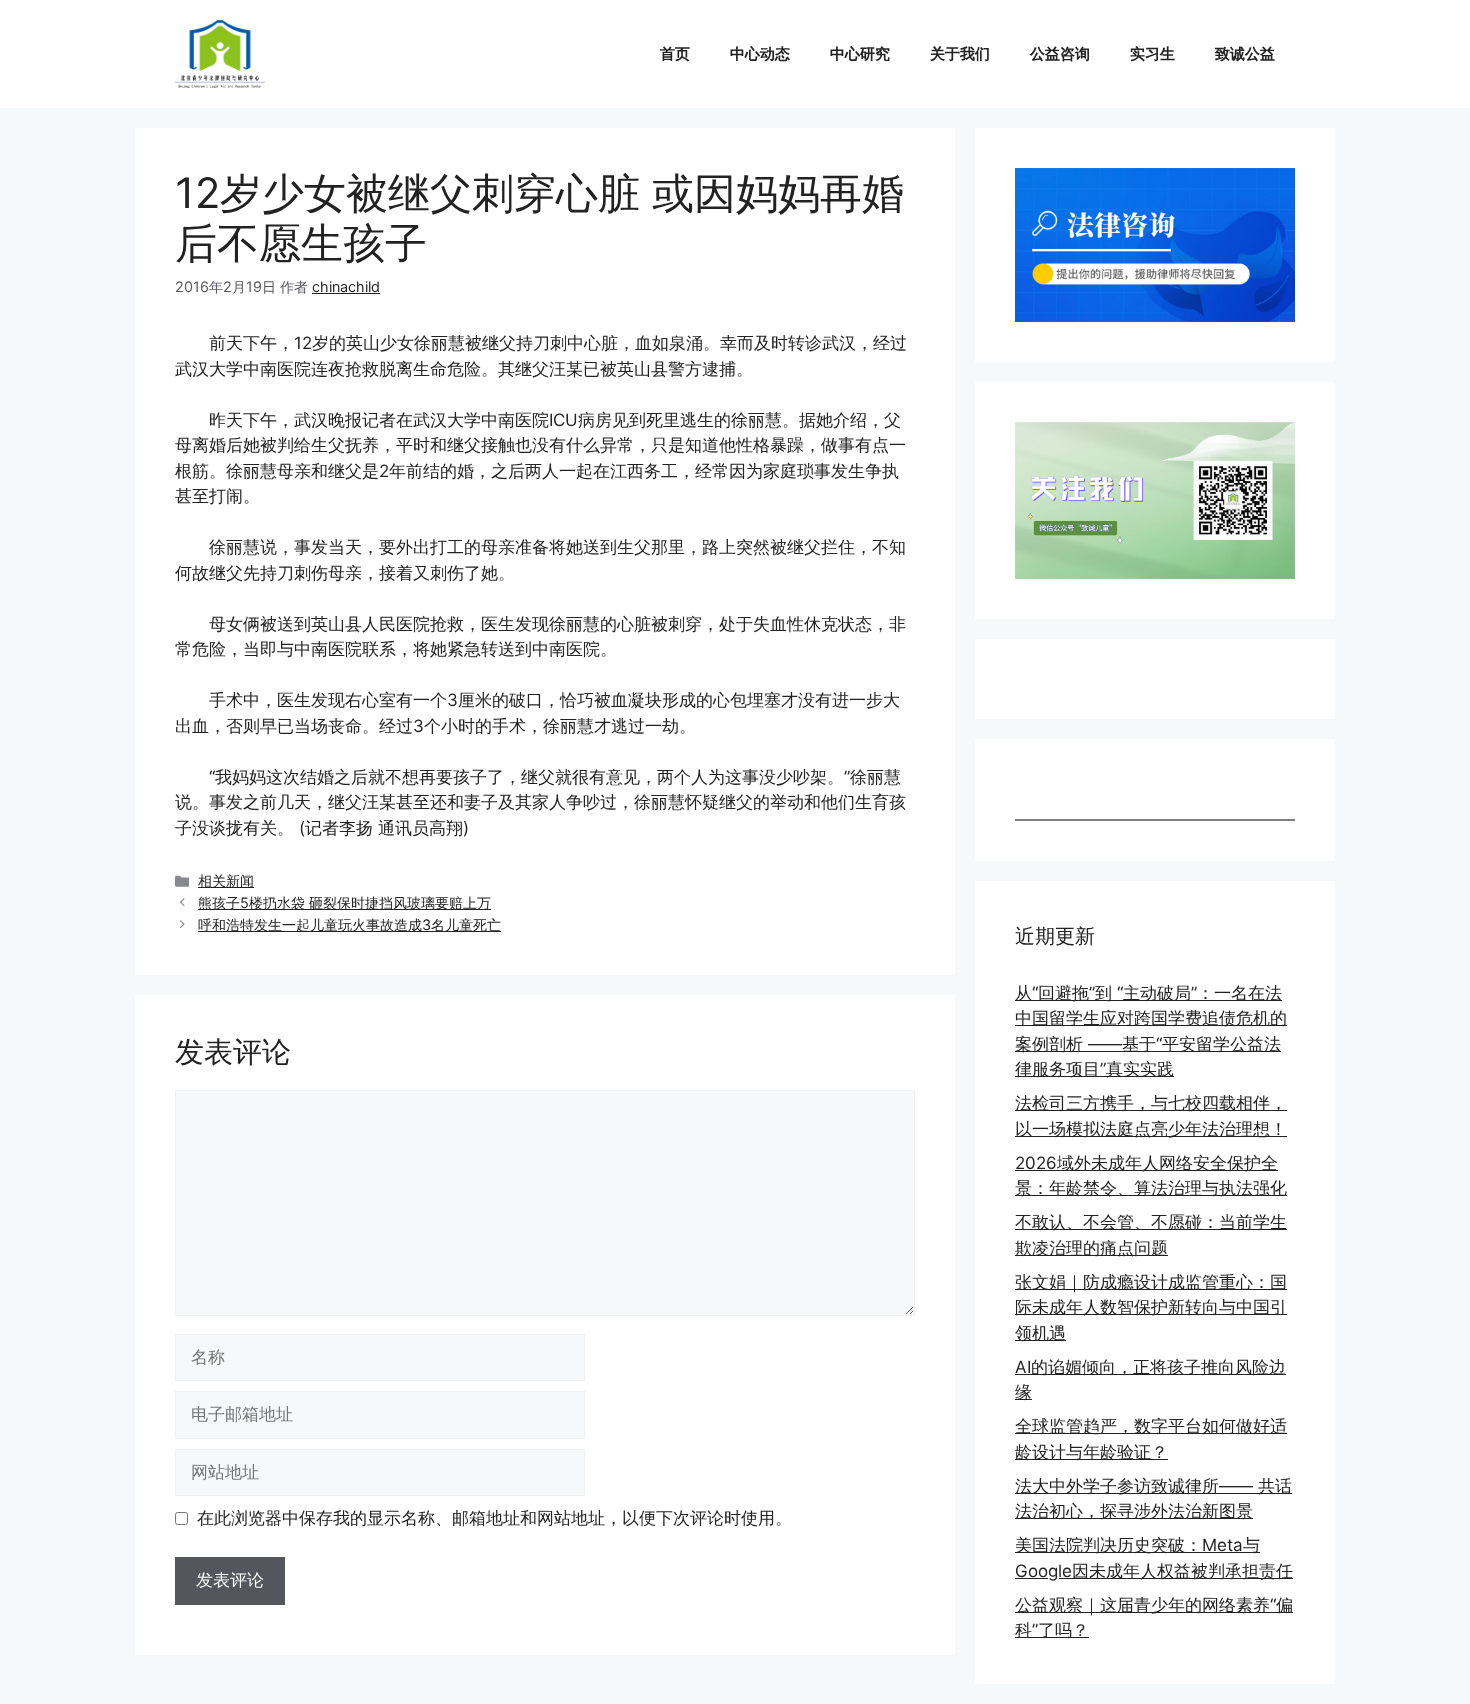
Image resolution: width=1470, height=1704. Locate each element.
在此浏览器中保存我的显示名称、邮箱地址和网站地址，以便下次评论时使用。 (494, 1518)
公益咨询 (1060, 53)
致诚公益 (1245, 53)
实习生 (1152, 53)
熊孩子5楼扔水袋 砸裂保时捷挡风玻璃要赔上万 (344, 902)
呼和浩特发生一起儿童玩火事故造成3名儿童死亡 (349, 924)
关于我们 (960, 53)
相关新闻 (226, 880)
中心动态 (760, 53)
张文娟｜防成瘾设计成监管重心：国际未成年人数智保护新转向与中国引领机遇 (1151, 1307)
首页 (675, 53)
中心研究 (860, 53)
